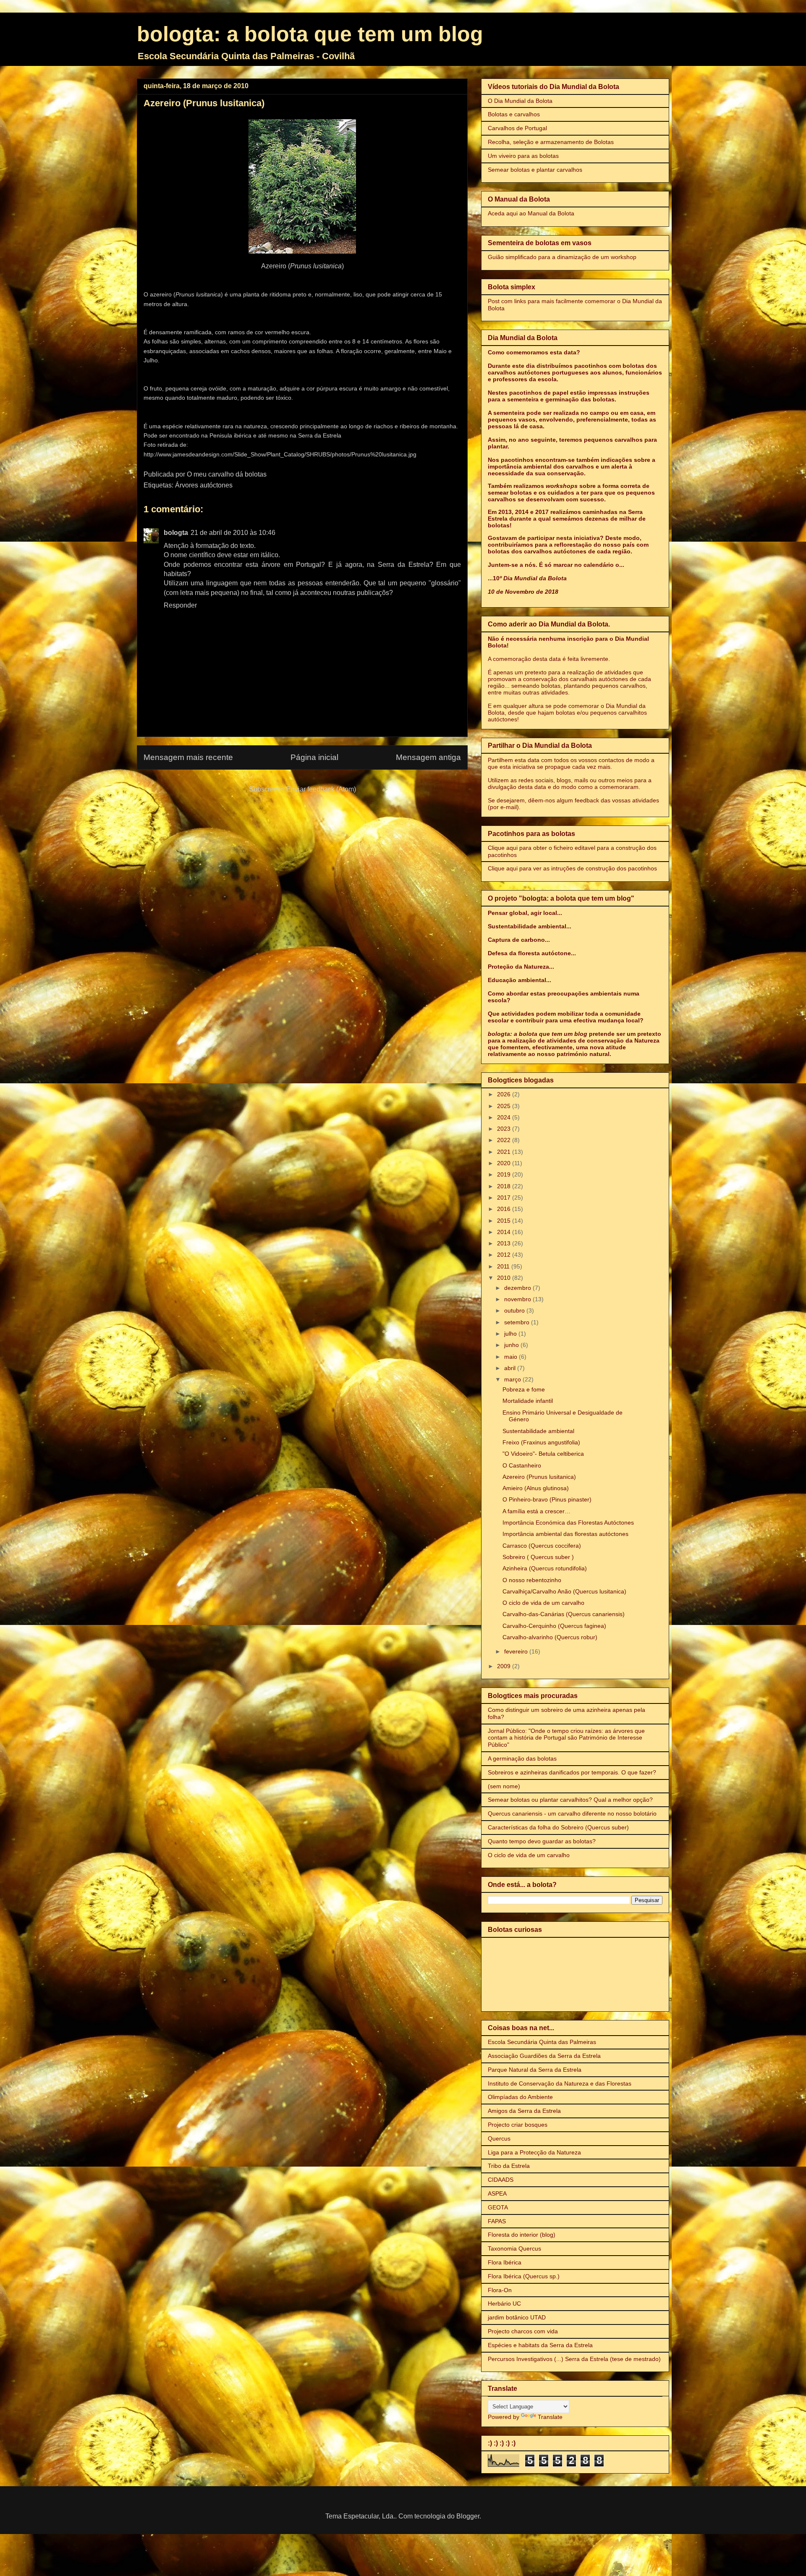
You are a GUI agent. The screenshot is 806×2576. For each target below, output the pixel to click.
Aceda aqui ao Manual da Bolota (531, 213)
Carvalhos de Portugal (517, 128)
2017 (505, 1198)
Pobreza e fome (524, 1389)
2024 (505, 1117)
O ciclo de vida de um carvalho (543, 1603)
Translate (550, 2417)
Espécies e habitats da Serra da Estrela (540, 2345)
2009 (505, 1666)
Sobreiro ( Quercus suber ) (538, 1557)
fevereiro (517, 1651)
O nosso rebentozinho (532, 1580)
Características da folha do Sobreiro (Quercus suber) (558, 1827)
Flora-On (500, 2290)
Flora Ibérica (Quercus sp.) (524, 2276)
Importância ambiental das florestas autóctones (565, 1534)
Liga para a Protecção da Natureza (534, 2152)
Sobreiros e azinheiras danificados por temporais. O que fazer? (572, 1772)
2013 (505, 1243)
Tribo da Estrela (509, 2166)
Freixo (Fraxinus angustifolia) (541, 1442)
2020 (505, 1163)
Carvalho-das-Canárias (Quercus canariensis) (564, 1614)
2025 (505, 1106)
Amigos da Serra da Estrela (524, 2111)
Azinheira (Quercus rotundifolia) (545, 1568)
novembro (518, 1299)
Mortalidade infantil (528, 1401)
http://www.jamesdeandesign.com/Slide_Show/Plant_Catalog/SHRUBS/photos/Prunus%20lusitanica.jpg (280, 455)
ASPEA (497, 2193)
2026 (505, 1094)
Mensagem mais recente (188, 757)
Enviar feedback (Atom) (321, 789)
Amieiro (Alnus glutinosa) (536, 1488)
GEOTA (498, 2207)
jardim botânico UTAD (517, 2317)
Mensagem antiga (428, 757)
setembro (518, 1322)
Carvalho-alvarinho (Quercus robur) (550, 1637)
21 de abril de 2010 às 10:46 (233, 533)
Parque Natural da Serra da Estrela (535, 2070)
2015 (505, 1221)
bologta (176, 533)
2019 (505, 1174)
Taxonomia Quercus (514, 2248)
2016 (505, 1209)
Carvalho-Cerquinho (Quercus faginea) (554, 1626)
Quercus (499, 2138)
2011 (504, 1266)
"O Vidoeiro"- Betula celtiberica (543, 1454)
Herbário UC (504, 2303)
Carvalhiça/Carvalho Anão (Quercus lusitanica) (564, 1591)
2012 (505, 1255)
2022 (505, 1140)
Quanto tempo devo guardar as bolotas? (542, 1841)
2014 (505, 1232)
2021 (505, 1152)
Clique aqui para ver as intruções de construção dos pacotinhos (572, 868)
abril (511, 1368)
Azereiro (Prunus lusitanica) (539, 1477)
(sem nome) (504, 1786)
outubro (515, 1310)
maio (512, 1357)
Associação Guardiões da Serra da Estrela (544, 2056)
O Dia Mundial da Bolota (520, 101)
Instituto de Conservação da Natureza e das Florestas (560, 2083)
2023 (505, 1129)
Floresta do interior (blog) (522, 2235)
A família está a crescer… (536, 1511)
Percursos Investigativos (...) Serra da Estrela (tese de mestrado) (574, 2359)
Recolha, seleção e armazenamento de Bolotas (551, 142)
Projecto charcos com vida (523, 2331)
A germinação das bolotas (522, 1758)
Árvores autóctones (204, 485)
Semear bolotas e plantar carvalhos (535, 170)
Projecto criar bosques (518, 2125)
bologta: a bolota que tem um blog (310, 34)
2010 (505, 1278)
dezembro (518, 1288)
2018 (505, 1186)
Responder (180, 605)
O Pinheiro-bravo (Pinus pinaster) (547, 1499)
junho (512, 1345)
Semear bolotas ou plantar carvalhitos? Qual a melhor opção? (570, 1800)
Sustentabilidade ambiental (538, 1431)
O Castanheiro (522, 1465)
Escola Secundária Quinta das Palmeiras (542, 2042)
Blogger (468, 2516)
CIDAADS (501, 2180)
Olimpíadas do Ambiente (520, 2097)
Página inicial (314, 757)
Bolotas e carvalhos (514, 114)
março (513, 1379)
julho (511, 1334)
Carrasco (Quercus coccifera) (542, 1546)
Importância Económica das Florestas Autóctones (568, 1523)
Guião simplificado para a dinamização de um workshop (562, 257)
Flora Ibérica (505, 2262)
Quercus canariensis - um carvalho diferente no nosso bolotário (572, 1813)
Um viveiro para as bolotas (523, 156)
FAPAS (497, 2221)
